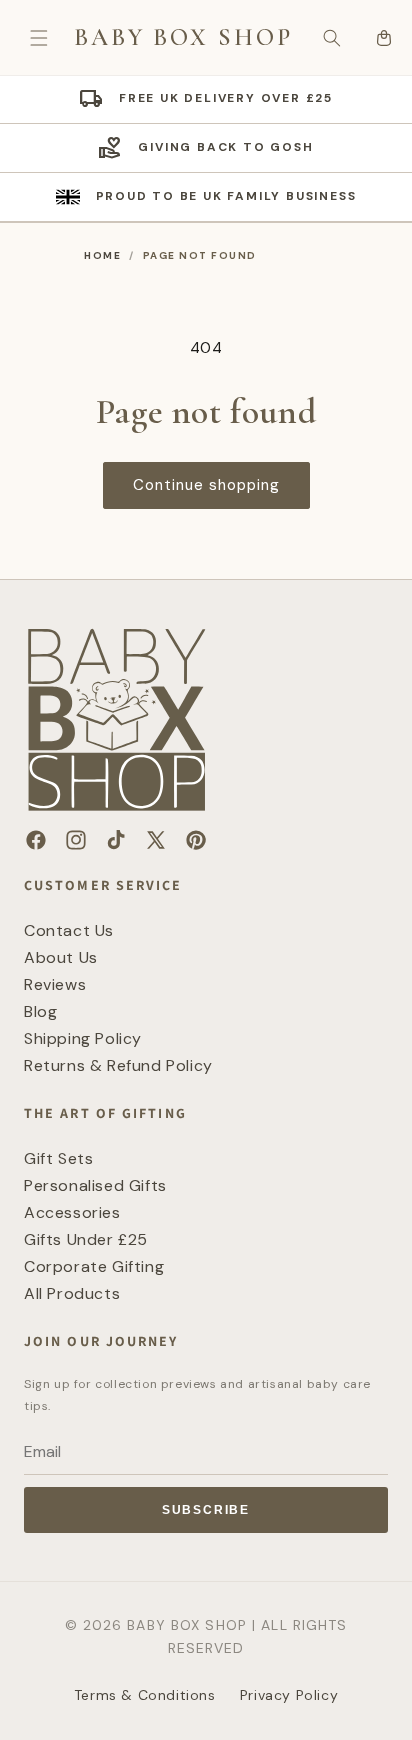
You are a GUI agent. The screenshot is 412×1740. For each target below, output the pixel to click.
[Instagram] (76, 840)
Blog (40, 1011)
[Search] (332, 38)
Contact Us (69, 930)
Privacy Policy (289, 1695)
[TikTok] (116, 840)
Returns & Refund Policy (118, 1065)
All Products (72, 1293)
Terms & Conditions (145, 1695)
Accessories (72, 1212)
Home (102, 255)
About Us (61, 957)
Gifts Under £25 (86, 1239)
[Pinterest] (196, 840)
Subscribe (206, 1510)
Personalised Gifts (95, 1185)
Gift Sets (58, 1158)
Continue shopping (206, 485)
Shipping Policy (83, 1038)
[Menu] (39, 38)
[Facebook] (36, 840)
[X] (156, 840)
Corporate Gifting (94, 1266)
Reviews (55, 984)
